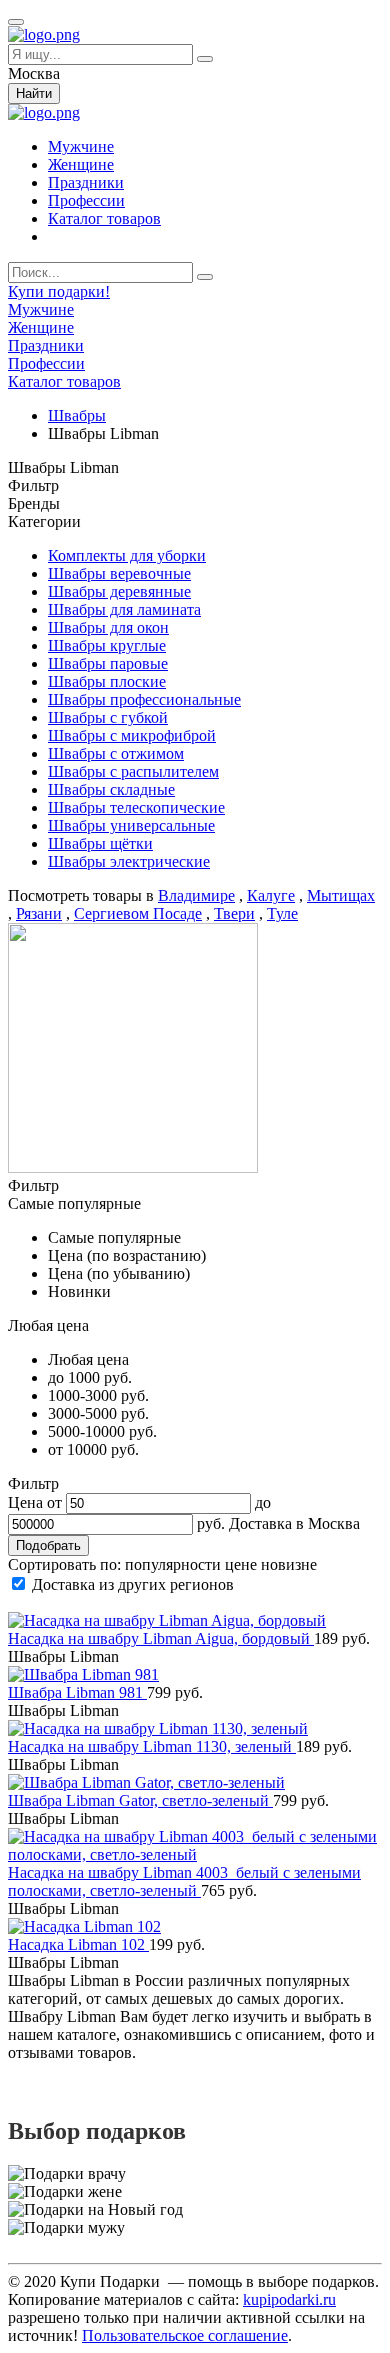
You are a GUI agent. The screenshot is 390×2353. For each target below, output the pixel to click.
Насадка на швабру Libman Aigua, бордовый (161, 1638)
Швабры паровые (108, 663)
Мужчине (81, 146)
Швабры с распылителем (133, 771)
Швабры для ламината (124, 609)
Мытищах (341, 895)
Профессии (86, 200)
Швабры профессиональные (144, 699)
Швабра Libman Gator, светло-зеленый (140, 1800)
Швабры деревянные (119, 591)
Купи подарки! (59, 291)
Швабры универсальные (131, 825)
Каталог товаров (104, 218)
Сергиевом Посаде (138, 913)
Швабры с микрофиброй (132, 735)
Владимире (196, 895)
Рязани (39, 913)
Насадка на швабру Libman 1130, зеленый (152, 1746)
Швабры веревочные (119, 573)
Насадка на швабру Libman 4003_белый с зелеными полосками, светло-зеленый (184, 1881)
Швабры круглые (107, 645)
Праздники (86, 182)
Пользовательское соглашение (185, 2335)
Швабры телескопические (136, 807)
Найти (34, 93)
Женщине (81, 164)
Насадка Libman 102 (78, 1944)
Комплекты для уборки (127, 555)
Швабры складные (111, 789)
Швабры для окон (108, 627)
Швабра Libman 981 (77, 1692)
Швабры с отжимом (116, 753)
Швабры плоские (107, 681)
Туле (282, 913)
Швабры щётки (100, 843)
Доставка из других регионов (133, 1584)
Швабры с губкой (108, 717)
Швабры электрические (129, 861)
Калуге (271, 895)
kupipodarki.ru (289, 2299)
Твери (234, 913)
